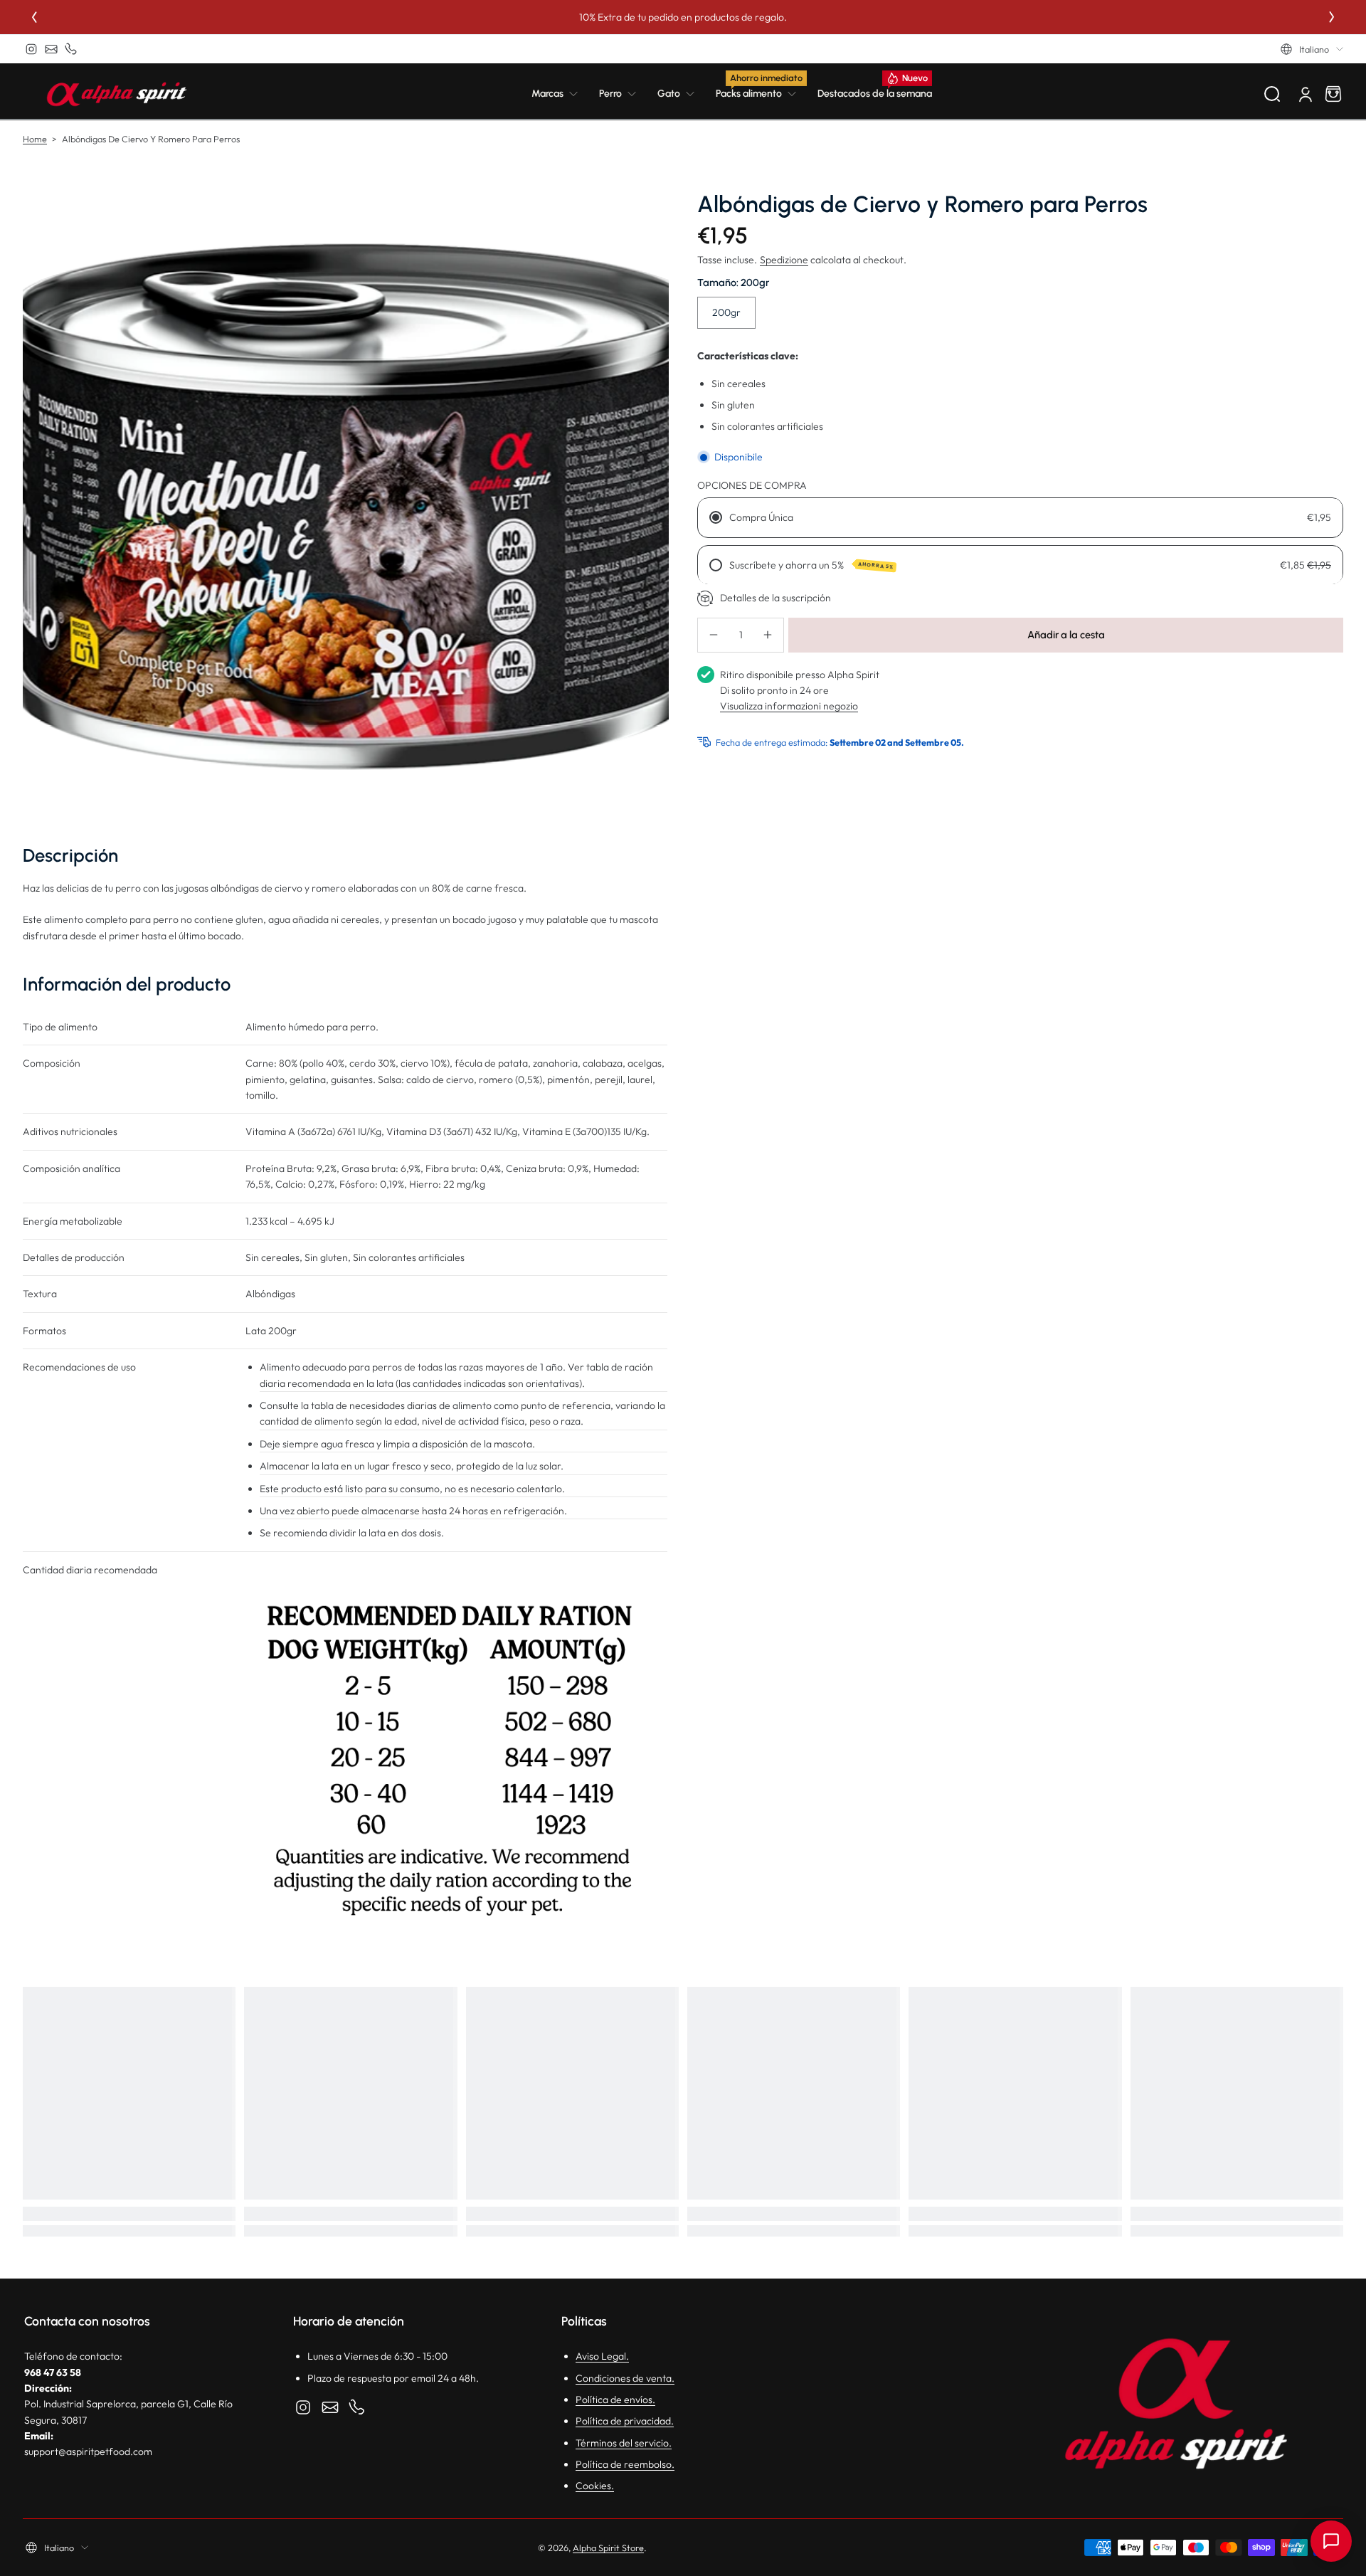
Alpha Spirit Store (608, 2548)
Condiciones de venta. (625, 2378)
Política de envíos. (615, 2400)
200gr (726, 312)
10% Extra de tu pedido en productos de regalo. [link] (683, 17)
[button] (1312, 49)
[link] (560, 94)
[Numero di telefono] (71, 49)
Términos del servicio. (624, 2443)
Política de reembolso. (625, 2464)
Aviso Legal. (602, 2356)
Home (35, 139)
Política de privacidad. (625, 2421)
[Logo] (117, 94)
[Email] (51, 49)
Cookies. (595, 2486)
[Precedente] (34, 17)
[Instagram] (31, 49)
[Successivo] (1332, 17)
